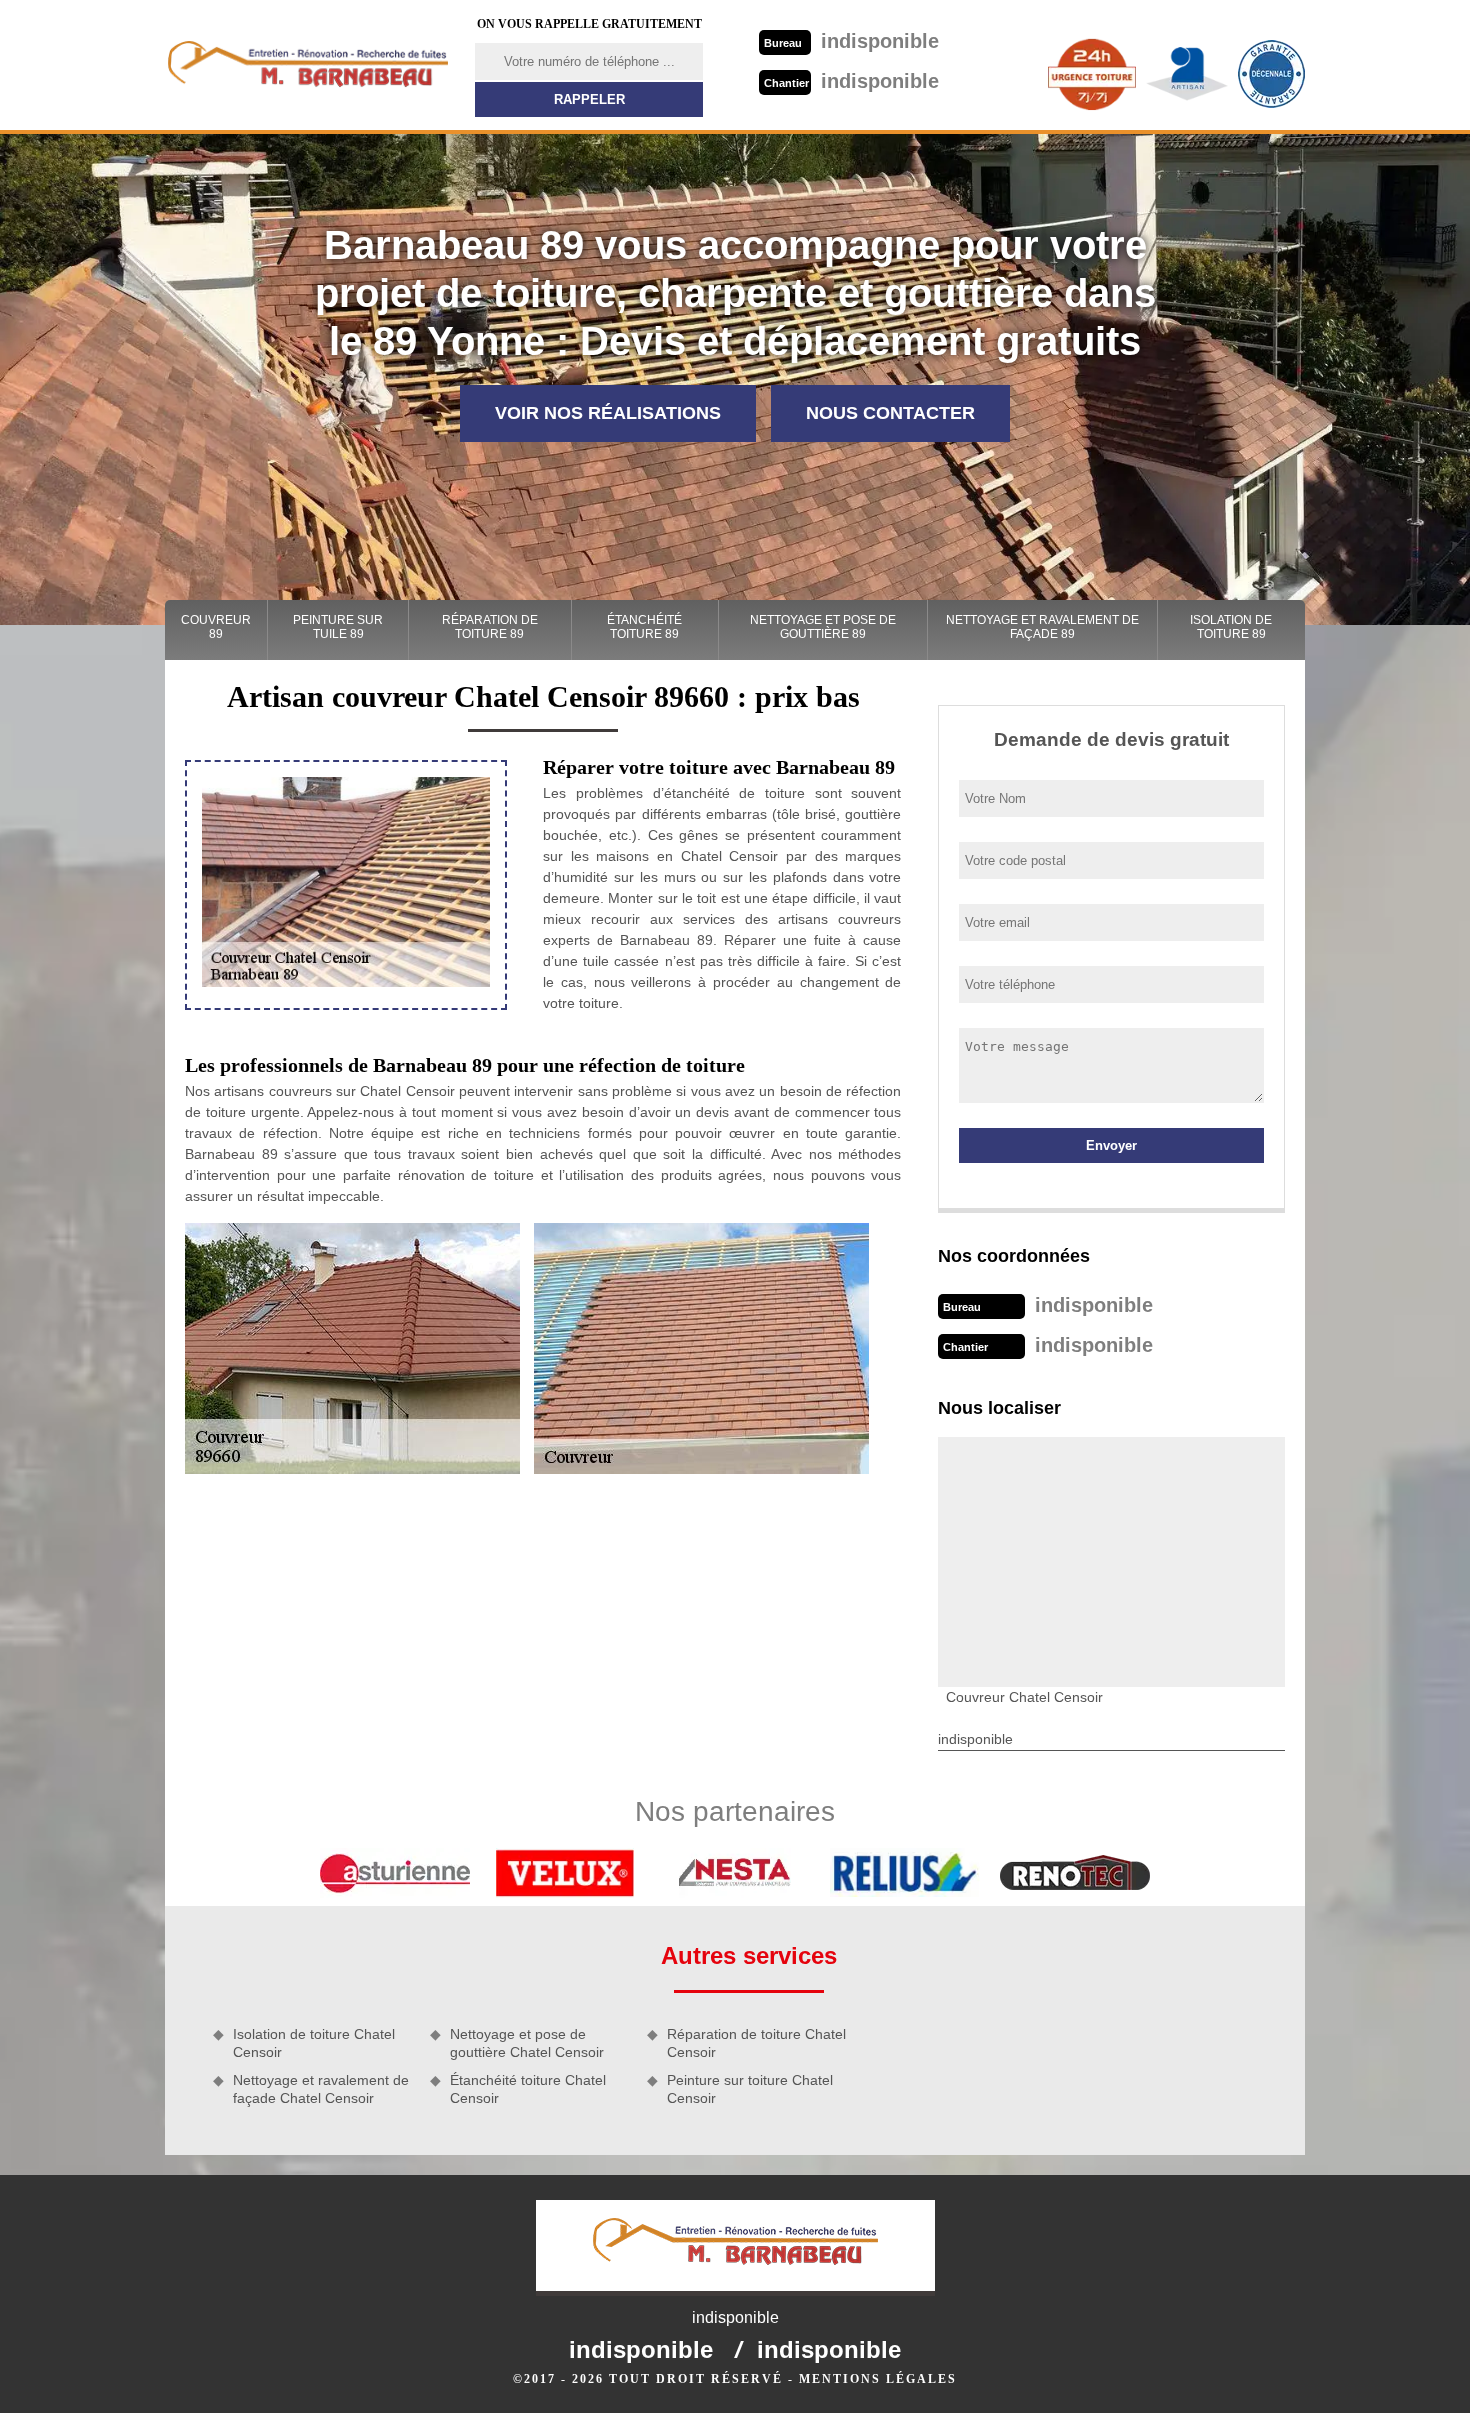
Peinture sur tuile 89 (338, 627)
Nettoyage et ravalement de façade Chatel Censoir (321, 2089)
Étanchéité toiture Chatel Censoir (528, 2089)
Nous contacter (890, 413)
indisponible (851, 41)
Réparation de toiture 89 (490, 627)
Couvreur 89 (216, 627)
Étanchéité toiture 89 (644, 627)
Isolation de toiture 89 (1231, 627)
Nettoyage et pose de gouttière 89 (823, 627)
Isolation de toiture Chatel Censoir (314, 2043)
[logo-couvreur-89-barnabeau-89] (307, 65)
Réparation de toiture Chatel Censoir (756, 2043)
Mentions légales (878, 2379)
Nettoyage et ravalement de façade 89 (1042, 627)
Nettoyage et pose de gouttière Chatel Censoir (527, 2043)
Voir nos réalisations (608, 413)
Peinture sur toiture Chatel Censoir (750, 2089)
